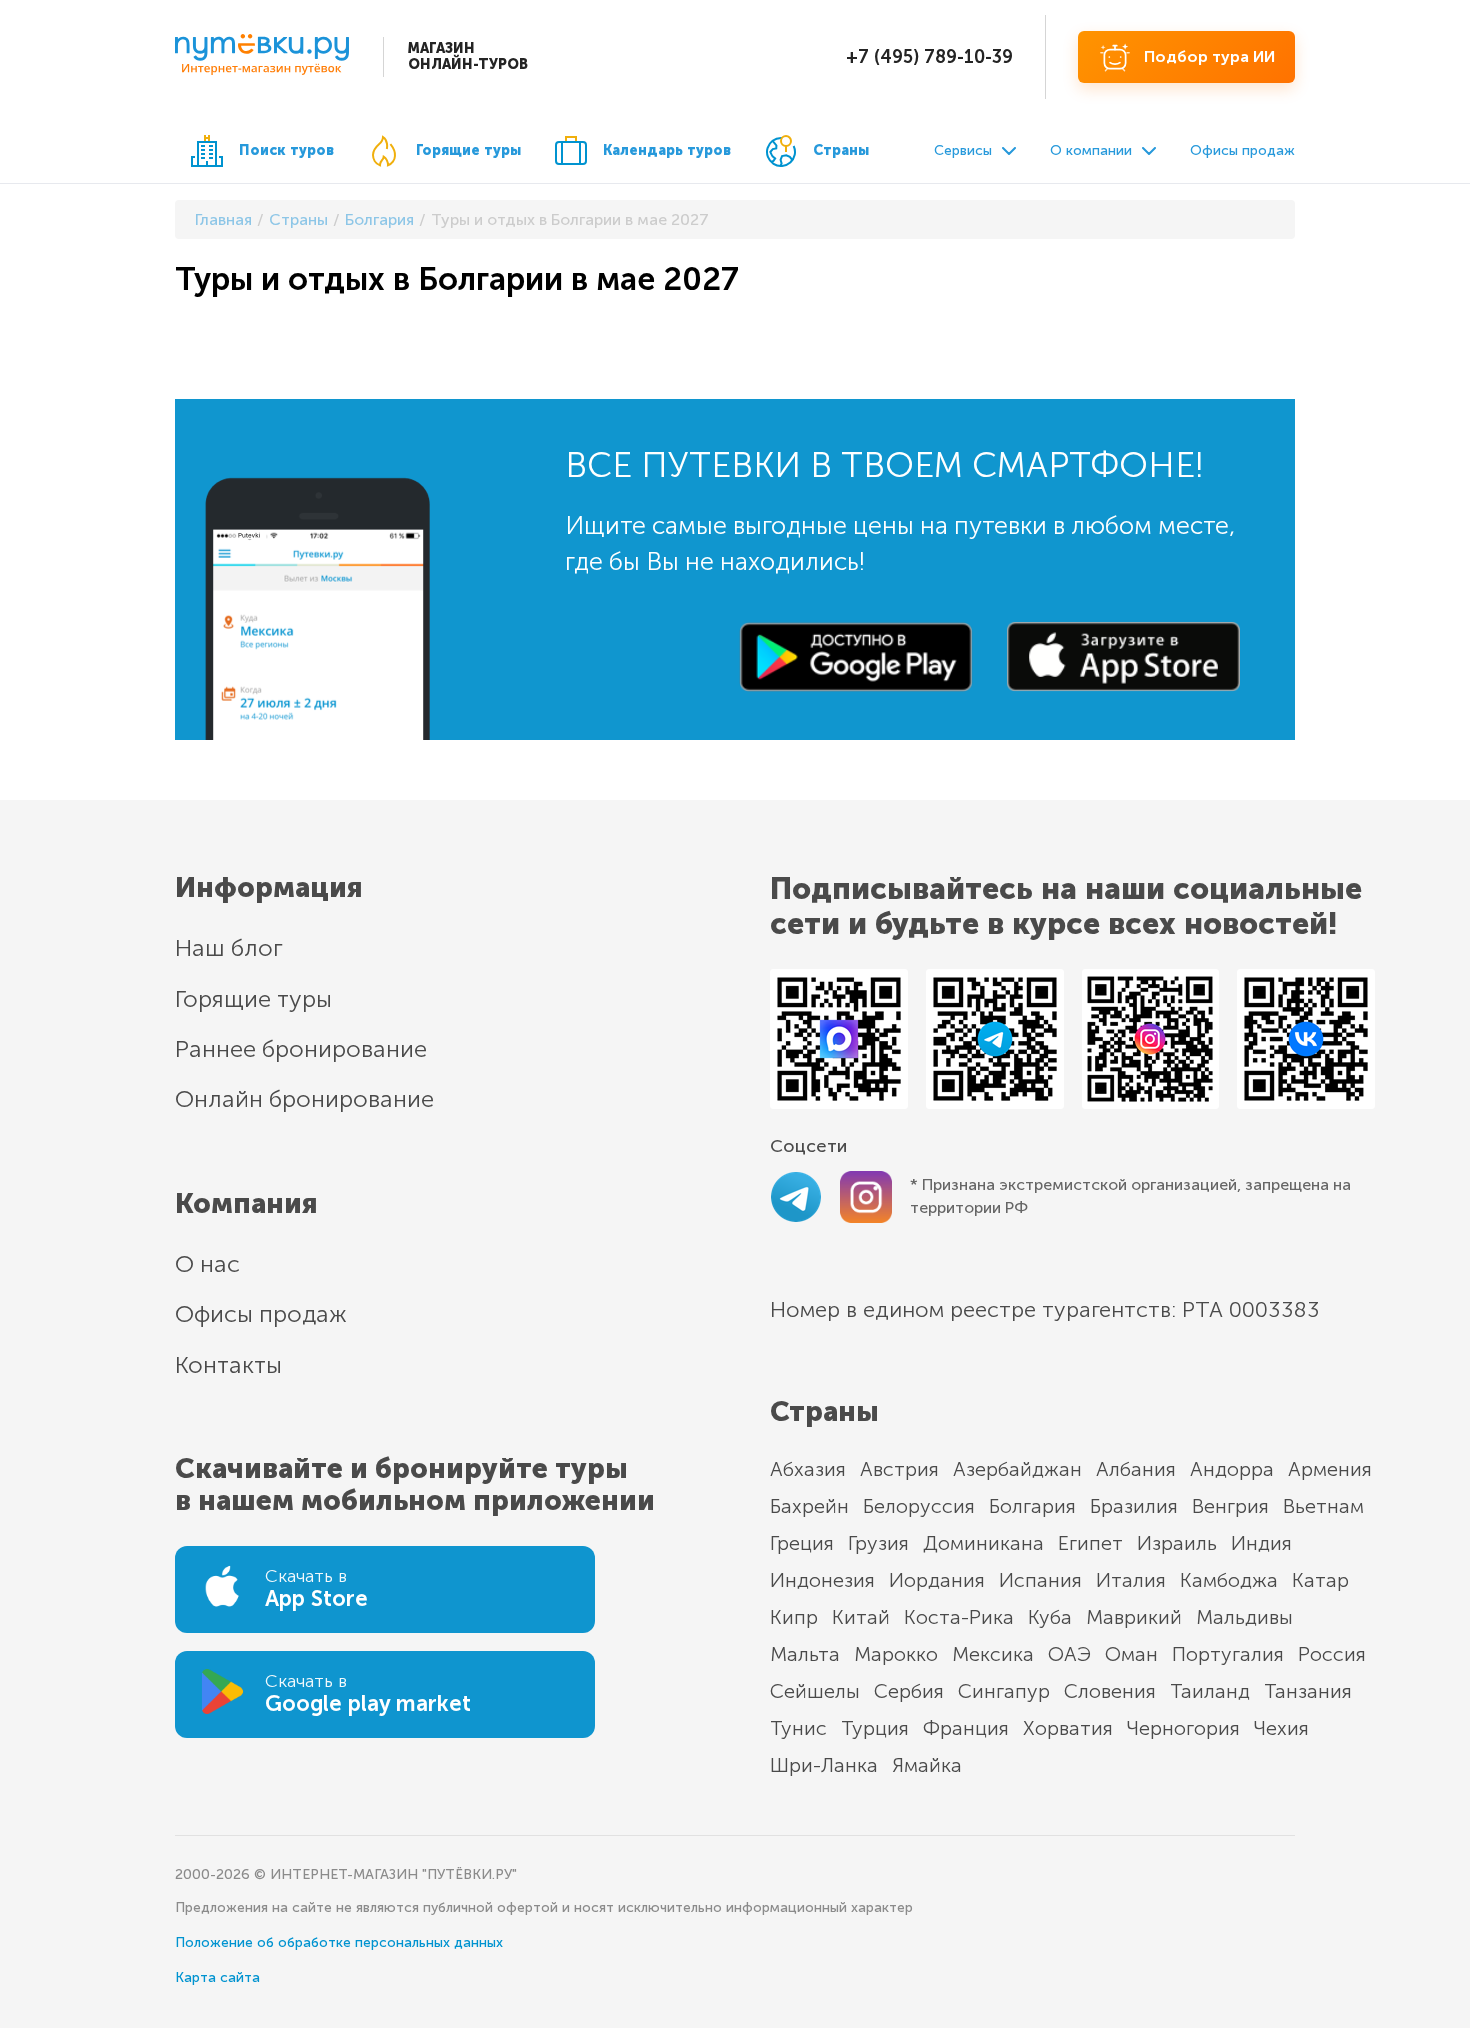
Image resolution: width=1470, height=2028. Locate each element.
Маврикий (1134, 1617)
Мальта (805, 1654)
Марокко (896, 1654)
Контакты (228, 1364)
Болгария (1032, 1506)
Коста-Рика (959, 1617)
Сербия (909, 1691)
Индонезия (822, 1580)
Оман (1131, 1654)
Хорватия (1068, 1728)
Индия (1261, 1543)
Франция (966, 1728)
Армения (1330, 1469)
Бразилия (1134, 1506)
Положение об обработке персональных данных (339, 1942)
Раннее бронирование (301, 1048)
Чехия (1281, 1728)
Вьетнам (1323, 1506)
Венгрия (1230, 1506)
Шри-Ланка (824, 1765)
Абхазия (808, 1469)
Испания (1040, 1580)
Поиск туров (286, 150)
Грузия (878, 1543)
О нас (207, 1263)
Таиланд (1210, 1691)
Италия (1131, 1580)
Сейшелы (815, 1691)
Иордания (937, 1580)
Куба (1050, 1617)
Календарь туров (667, 150)
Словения (1110, 1691)
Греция (802, 1543)
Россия (1332, 1654)
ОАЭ (1069, 1654)
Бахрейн (809, 1506)
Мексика (993, 1654)
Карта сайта (217, 1977)
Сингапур (1004, 1691)
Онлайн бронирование (304, 1098)
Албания (1136, 1469)
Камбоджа (1229, 1580)
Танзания (1308, 1691)
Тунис (798, 1728)
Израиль (1177, 1543)
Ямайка (927, 1765)
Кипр (794, 1617)
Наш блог (229, 947)
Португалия (1228, 1654)
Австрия (899, 1469)
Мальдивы (1244, 1617)
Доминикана (983, 1543)
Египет (1090, 1543)
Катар (1320, 1580)
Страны (841, 150)
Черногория (1183, 1728)
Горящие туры (468, 150)
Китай (861, 1617)
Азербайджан (1017, 1469)
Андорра (1232, 1469)
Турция (875, 1728)
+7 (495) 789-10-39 (929, 57)
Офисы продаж (1242, 150)
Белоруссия (919, 1506)
